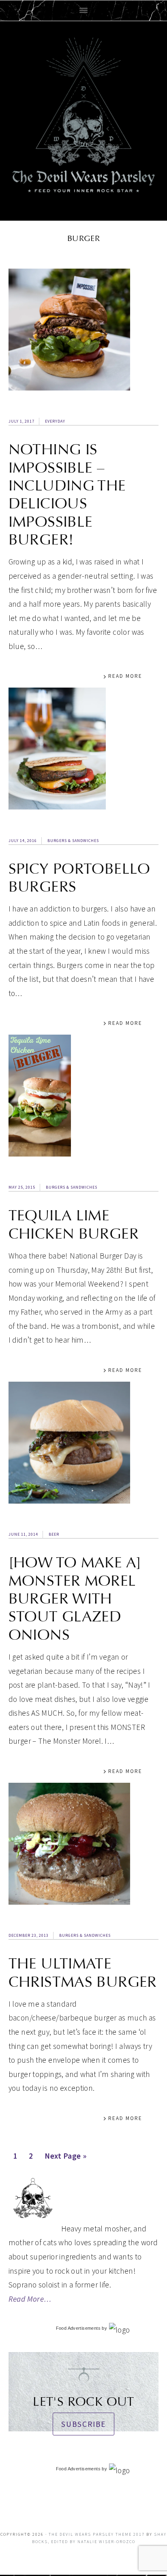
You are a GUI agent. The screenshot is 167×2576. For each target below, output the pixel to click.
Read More (125, 676)
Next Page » (65, 2158)
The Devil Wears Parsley (84, 119)
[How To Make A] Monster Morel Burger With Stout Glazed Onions (75, 1599)
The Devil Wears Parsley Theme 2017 (97, 2534)
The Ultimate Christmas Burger (83, 1973)
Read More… (30, 2299)
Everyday (55, 421)
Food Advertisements (78, 2328)
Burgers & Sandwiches (73, 841)
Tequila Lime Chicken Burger (74, 1224)
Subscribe (83, 2424)
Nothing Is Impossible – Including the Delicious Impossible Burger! (67, 495)
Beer (54, 1534)
